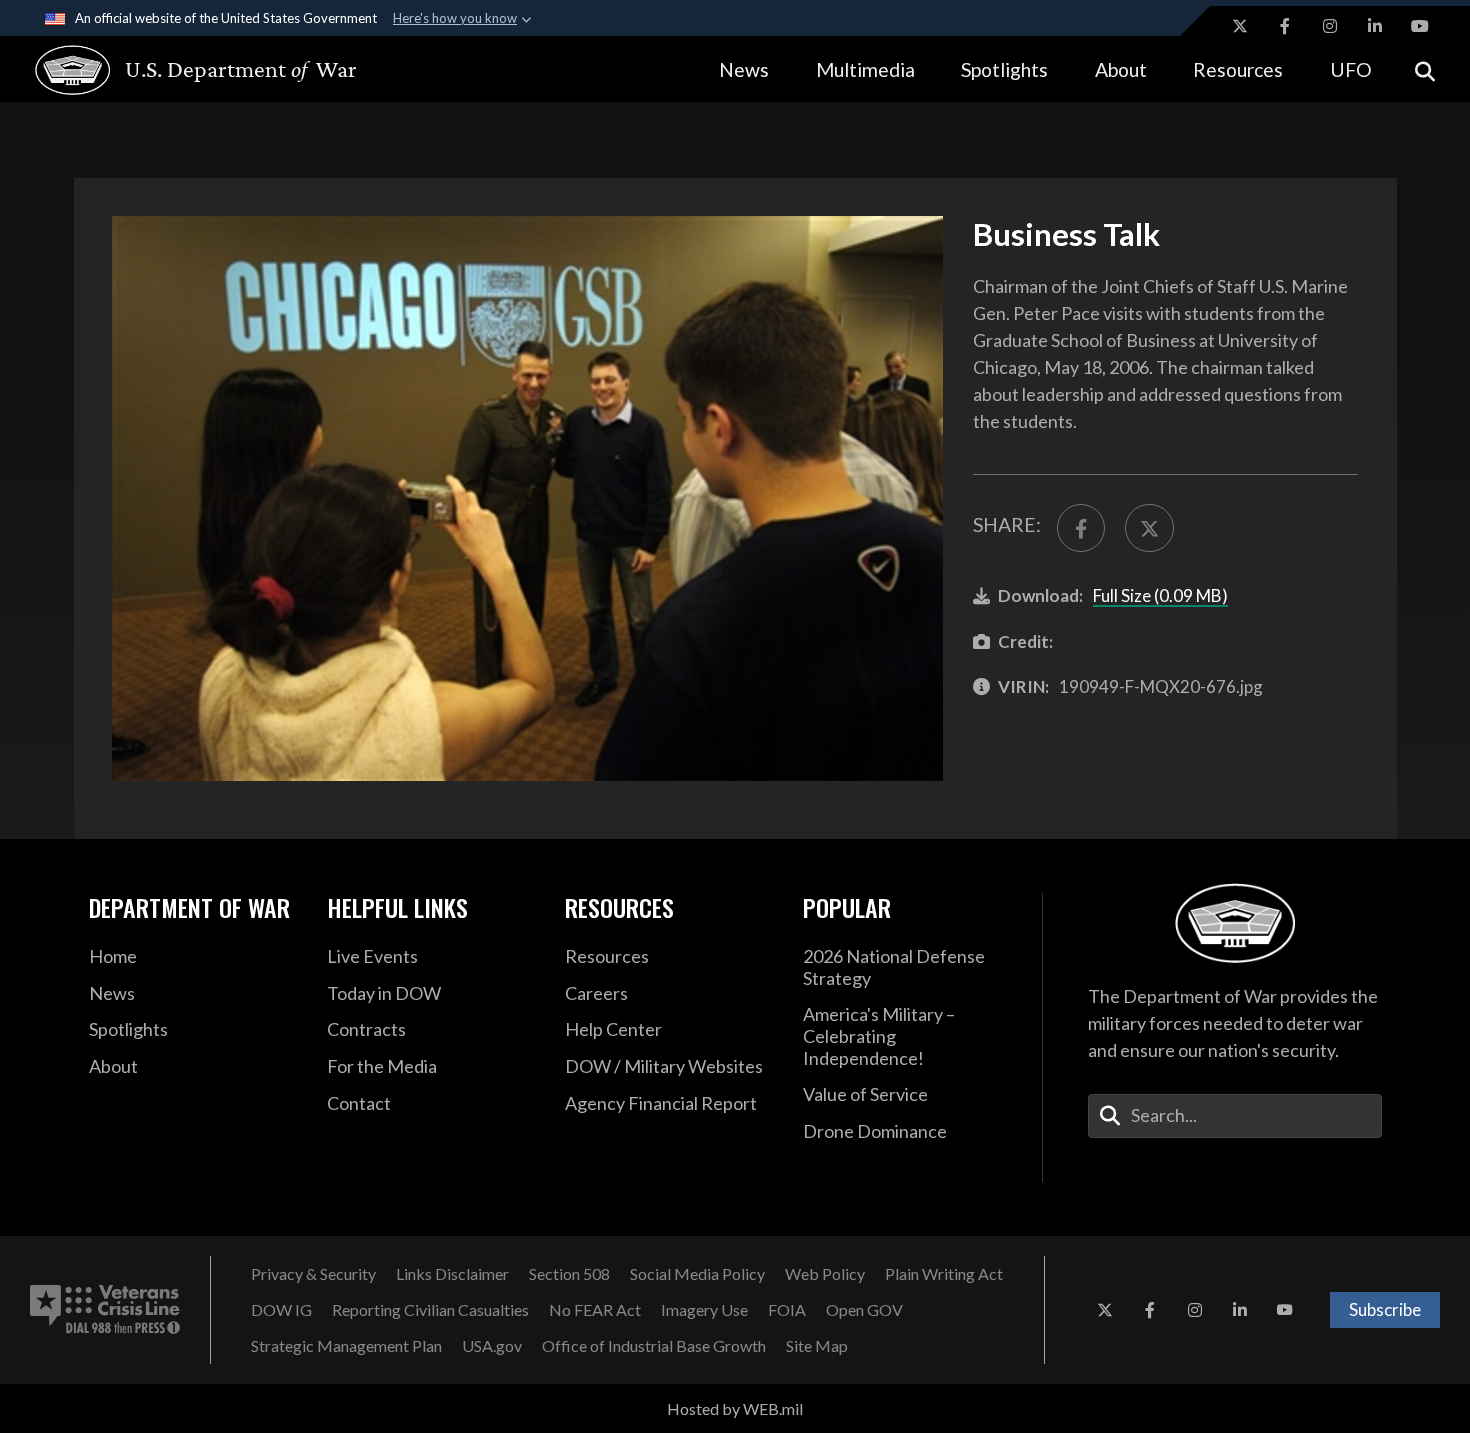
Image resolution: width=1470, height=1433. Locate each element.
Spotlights (1004, 69)
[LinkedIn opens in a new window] (1375, 26)
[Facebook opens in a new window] (1285, 26)
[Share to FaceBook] (1081, 528)
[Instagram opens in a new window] (1330, 26)
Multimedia (865, 69)
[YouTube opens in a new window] (1420, 26)
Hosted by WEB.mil (735, 1408)
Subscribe (1385, 1309)
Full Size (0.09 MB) (1160, 595)
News (744, 69)
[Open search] (1425, 69)
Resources (1238, 69)
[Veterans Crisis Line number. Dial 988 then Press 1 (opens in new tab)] (105, 1310)
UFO (1351, 69)
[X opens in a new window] (1240, 26)
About (1121, 69)
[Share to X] (1149, 528)
